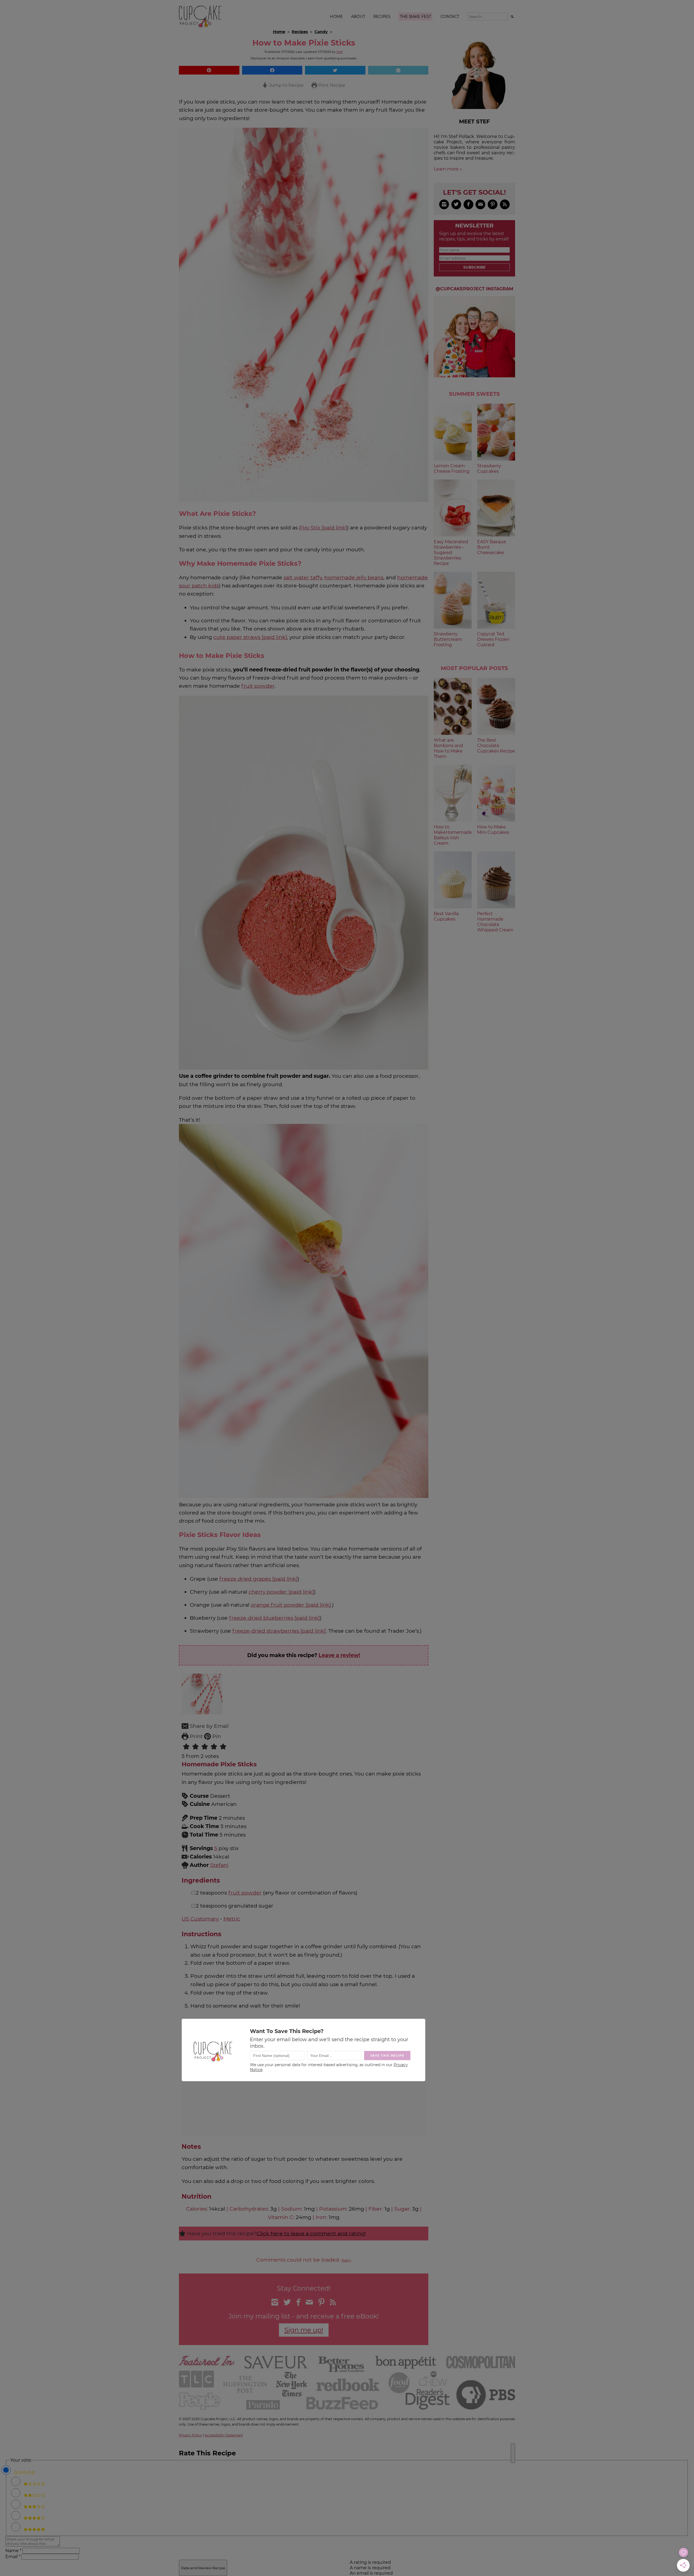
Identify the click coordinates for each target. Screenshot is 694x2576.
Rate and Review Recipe (203, 2568)
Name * (13, 2551)
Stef (340, 52)
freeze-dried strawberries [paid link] (279, 1631)
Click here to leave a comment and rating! (311, 2233)
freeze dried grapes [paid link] (258, 1579)
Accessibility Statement (224, 2435)
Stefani (219, 1865)
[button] (209, 70)
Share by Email (208, 1726)
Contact (450, 17)
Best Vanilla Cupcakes (446, 916)
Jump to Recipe (286, 85)
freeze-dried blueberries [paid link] (274, 1618)
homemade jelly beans (354, 577)
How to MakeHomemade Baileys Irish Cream (453, 835)
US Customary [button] (200, 1919)
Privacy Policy (190, 2435)
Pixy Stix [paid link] (323, 528)
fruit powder (258, 686)
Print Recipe (331, 85)
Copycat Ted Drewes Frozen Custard (493, 639)
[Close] (513, 2453)
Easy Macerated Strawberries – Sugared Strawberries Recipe (451, 553)
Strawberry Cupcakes (489, 469)
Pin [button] (216, 1736)
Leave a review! (339, 1655)
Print (196, 1736)
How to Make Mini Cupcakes (493, 830)
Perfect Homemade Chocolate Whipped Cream (495, 922)
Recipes (382, 17)
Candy (321, 32)
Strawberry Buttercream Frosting (448, 639)
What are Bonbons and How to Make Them (448, 748)
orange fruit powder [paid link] (291, 1605)
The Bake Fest (415, 17)
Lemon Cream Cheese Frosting (452, 469)
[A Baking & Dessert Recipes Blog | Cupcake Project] (200, 26)
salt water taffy (303, 577)
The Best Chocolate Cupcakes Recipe (496, 746)
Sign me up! (304, 2330)
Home (336, 17)
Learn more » (448, 169)
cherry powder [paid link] (281, 1592)
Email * (13, 2557)
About (358, 17)
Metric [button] (232, 1919)
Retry (346, 2260)
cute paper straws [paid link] (250, 637)
